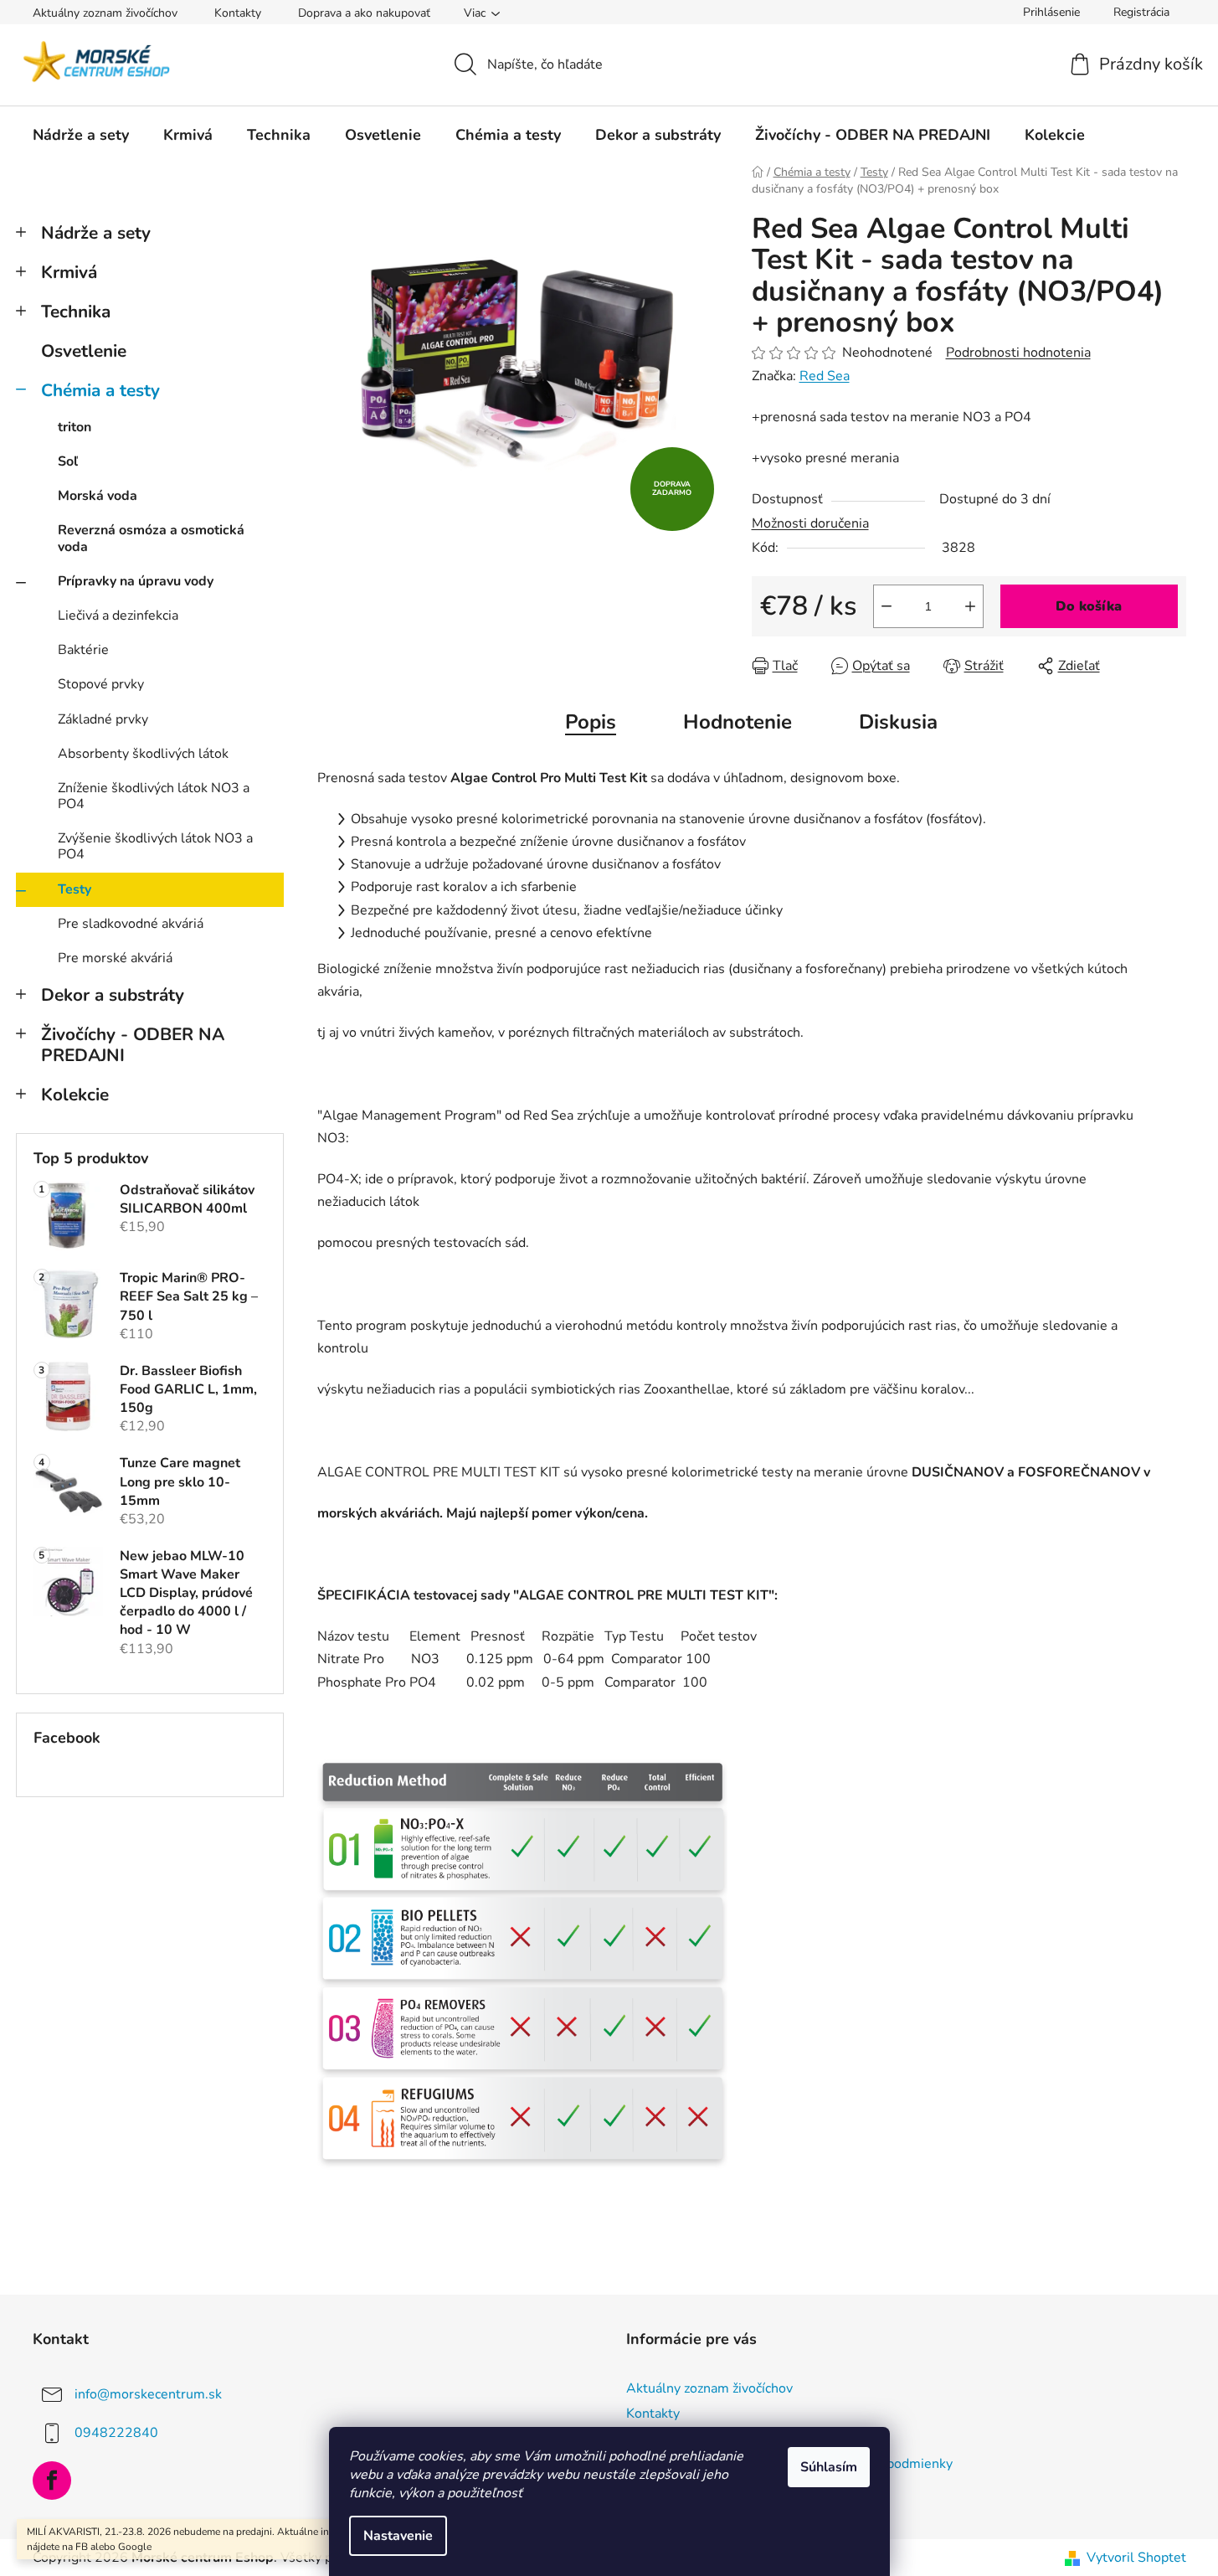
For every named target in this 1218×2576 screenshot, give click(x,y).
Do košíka (1089, 606)
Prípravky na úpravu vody (136, 581)
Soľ (68, 461)
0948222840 (116, 2433)
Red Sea (825, 376)
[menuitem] (81, 135)
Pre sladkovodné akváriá (131, 924)
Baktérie (83, 650)
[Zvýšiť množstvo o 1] (970, 606)
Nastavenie (398, 2536)
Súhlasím (829, 2467)
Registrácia (1141, 12)
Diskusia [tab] (898, 722)
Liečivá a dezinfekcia (118, 616)
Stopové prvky (101, 684)
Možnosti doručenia (810, 523)
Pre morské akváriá (115, 958)
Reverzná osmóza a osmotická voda (151, 538)
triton (75, 427)
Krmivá (69, 272)
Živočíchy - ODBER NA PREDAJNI (133, 1045)
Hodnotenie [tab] (737, 722)
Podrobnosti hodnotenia (1018, 353)
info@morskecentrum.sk (148, 2394)
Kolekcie (75, 1095)
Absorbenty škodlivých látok (143, 754)
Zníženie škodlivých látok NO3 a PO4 (154, 796)
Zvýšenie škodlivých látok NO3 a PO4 (155, 846)
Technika (76, 312)
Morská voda (98, 496)
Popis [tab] (591, 722)
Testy (75, 889)
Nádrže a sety (96, 233)
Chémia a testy (100, 390)
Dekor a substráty (113, 995)
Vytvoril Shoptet (1136, 2558)
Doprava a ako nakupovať (364, 13)
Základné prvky (103, 719)
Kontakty (238, 13)
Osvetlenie (84, 351)
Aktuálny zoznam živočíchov (105, 13)
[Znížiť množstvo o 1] (887, 606)
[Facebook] (52, 2481)
